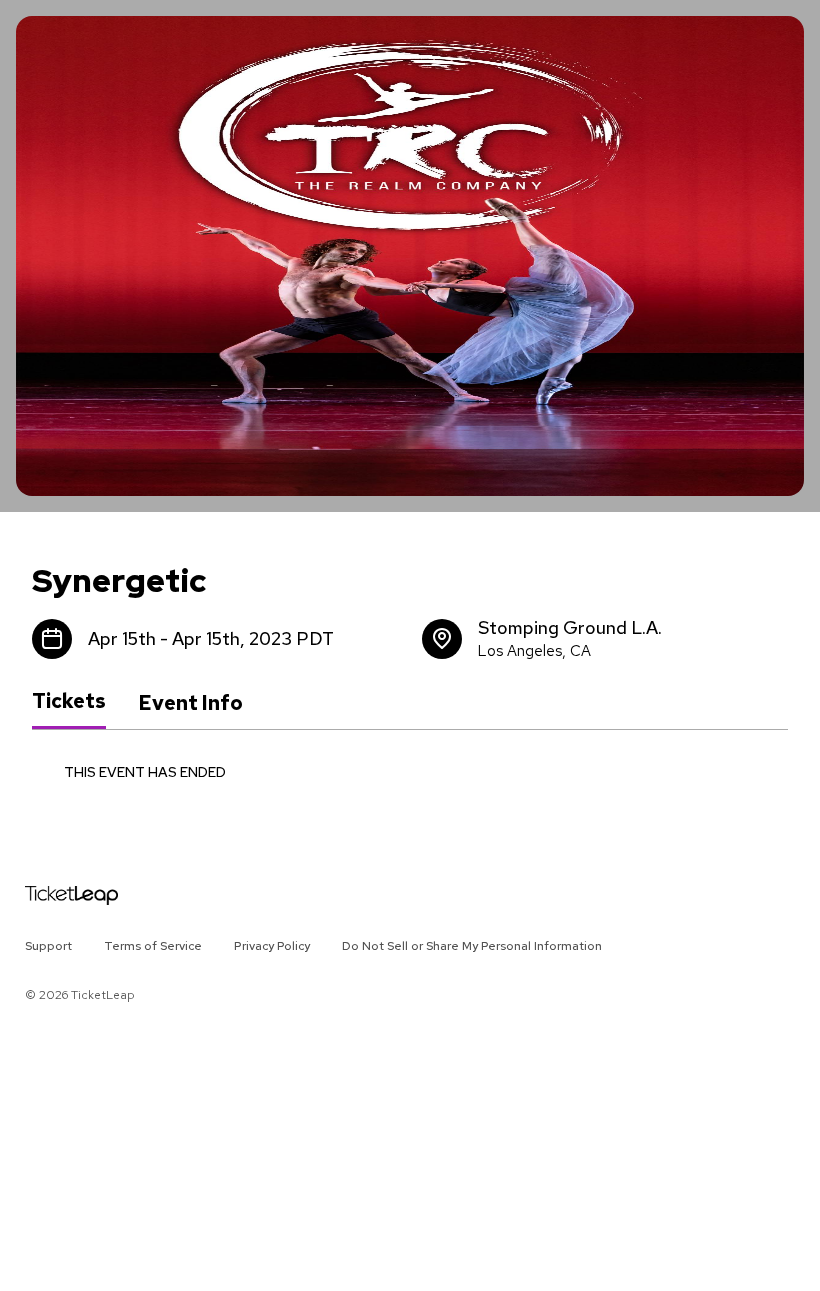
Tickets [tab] (69, 702)
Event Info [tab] (190, 703)
